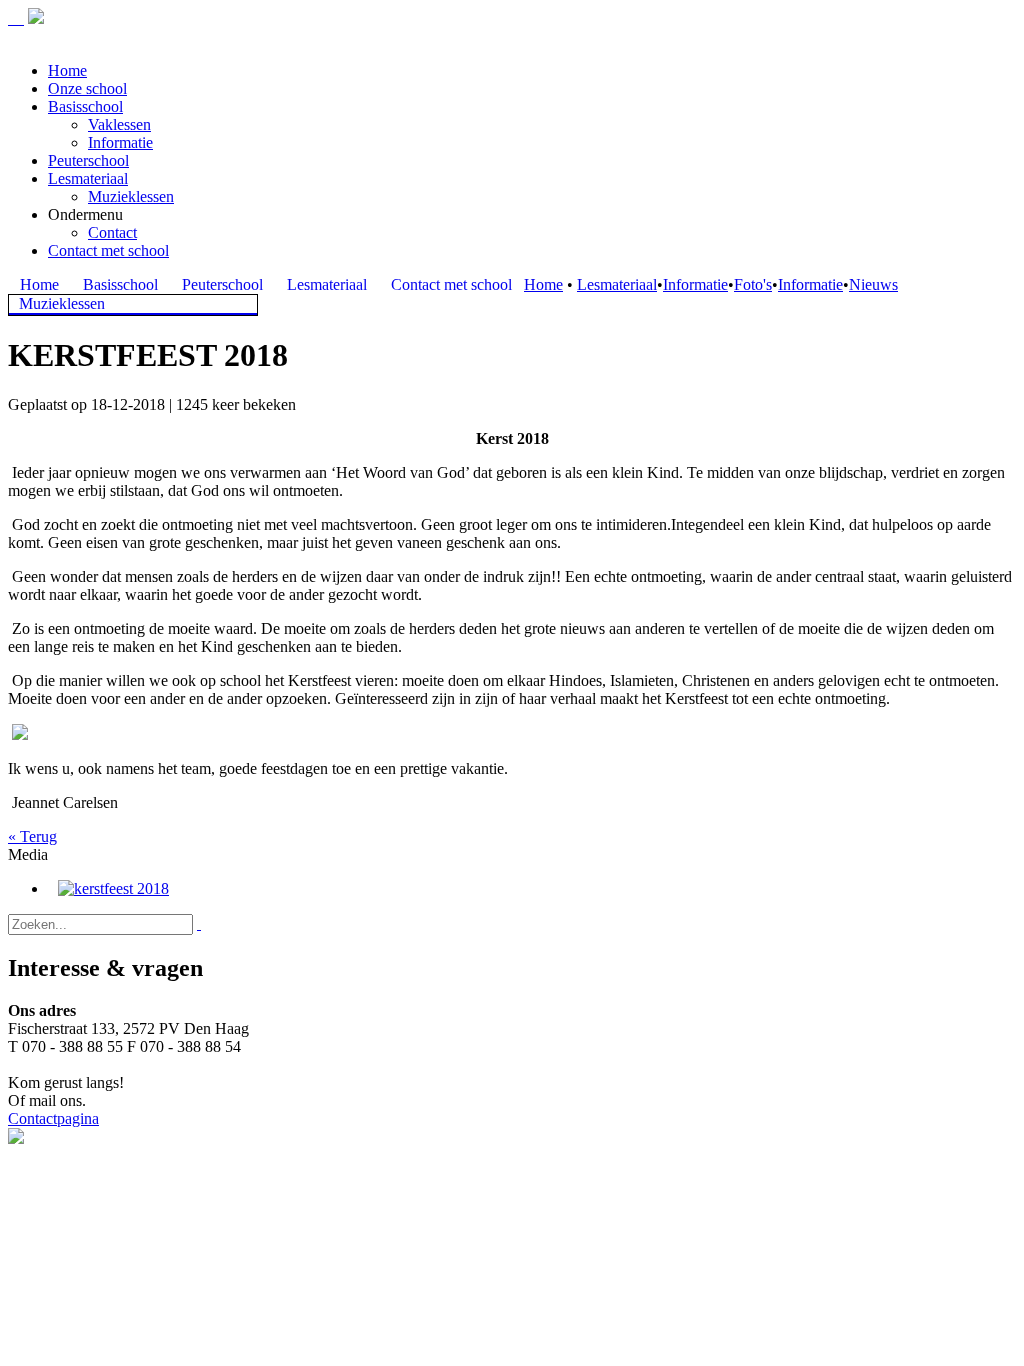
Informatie (120, 142)
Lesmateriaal (88, 178)
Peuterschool (88, 160)
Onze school (87, 88)
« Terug (32, 836)
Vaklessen (119, 124)
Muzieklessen (131, 196)
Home (67, 70)
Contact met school (108, 250)
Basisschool (85, 106)
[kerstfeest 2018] (113, 888)
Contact (112, 232)
